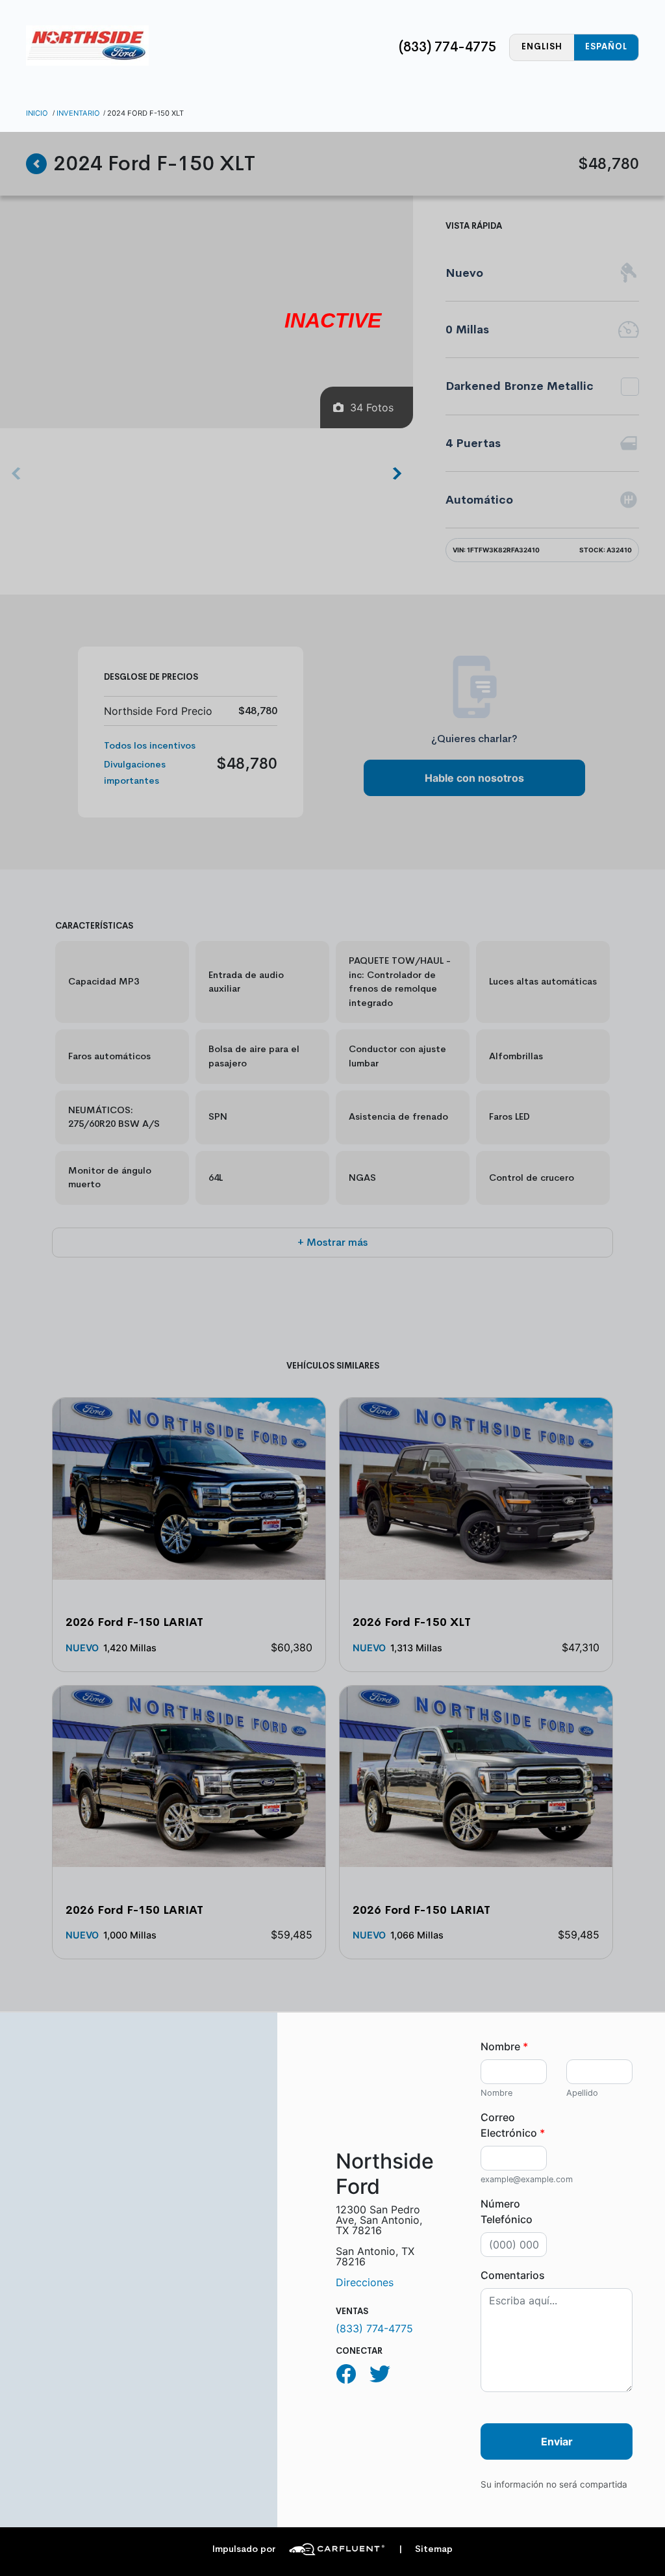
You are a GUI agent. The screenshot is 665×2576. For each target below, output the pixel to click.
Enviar (557, 2441)
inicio (37, 113)
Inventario (78, 113)
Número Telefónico (507, 2211)
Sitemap (426, 2549)
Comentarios (513, 2275)
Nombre (504, 2046)
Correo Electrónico (513, 2125)
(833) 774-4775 (447, 47)
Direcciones (365, 2282)
